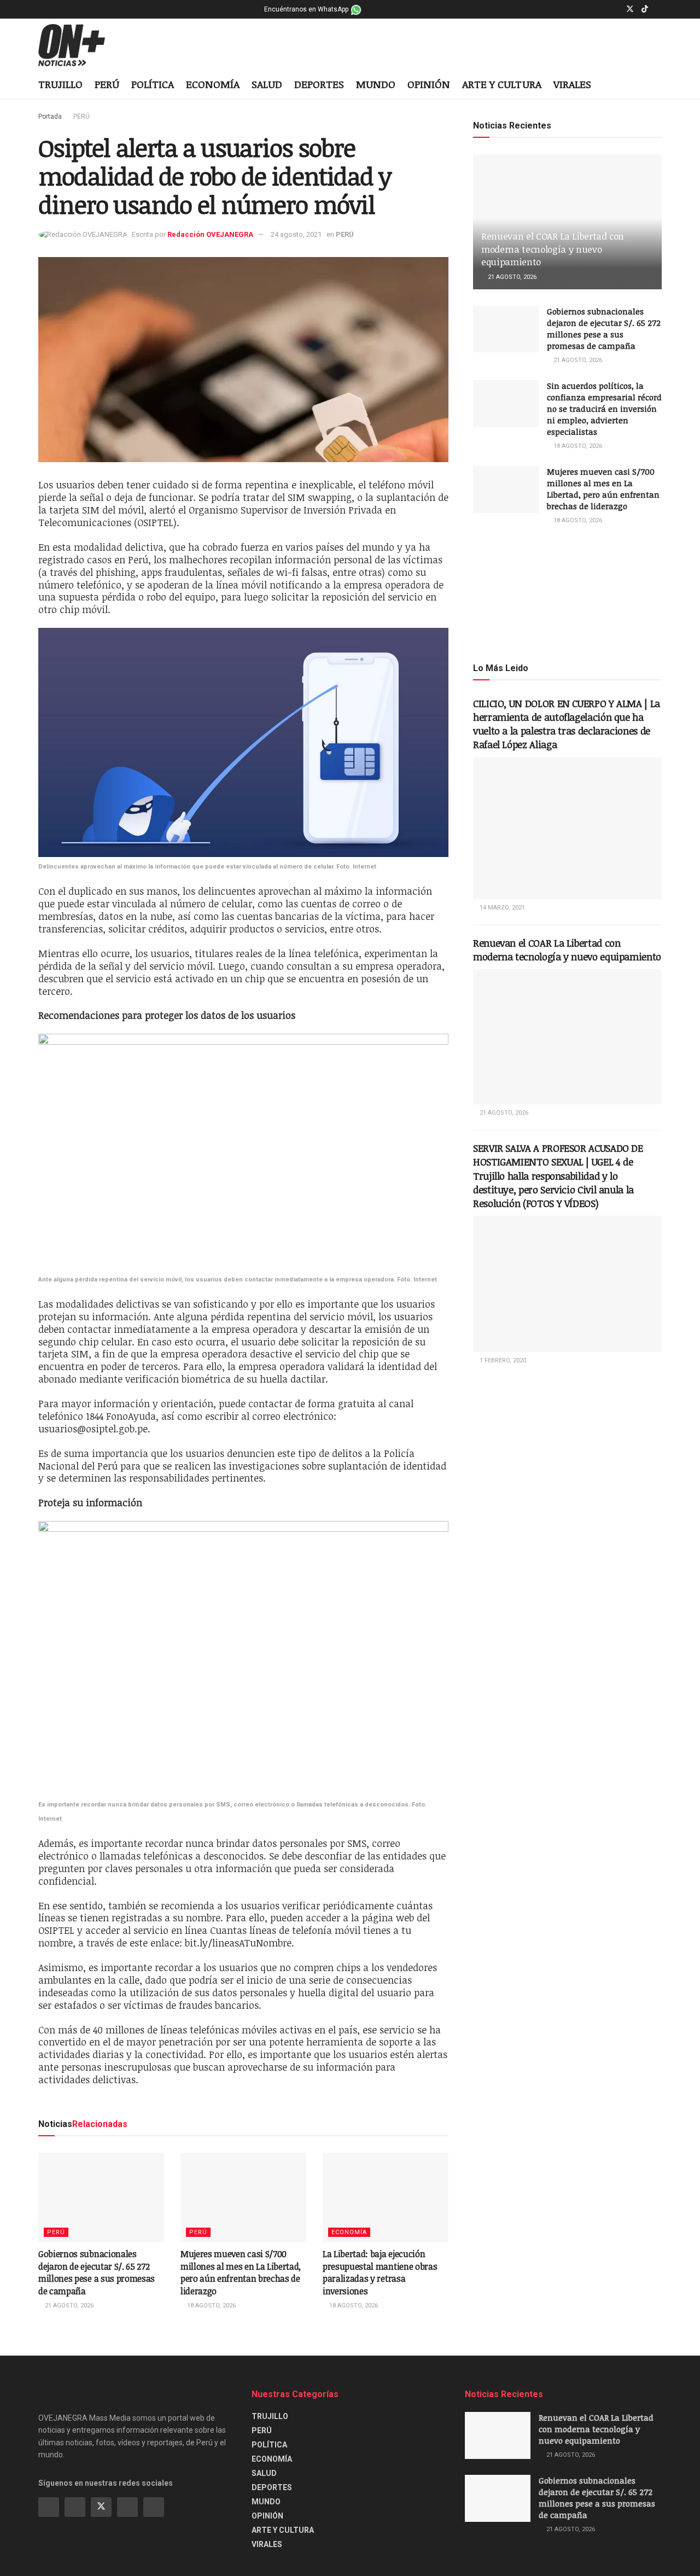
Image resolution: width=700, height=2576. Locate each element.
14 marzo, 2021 (501, 908)
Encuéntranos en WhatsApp (307, 9)
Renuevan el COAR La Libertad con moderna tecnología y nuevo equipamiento (553, 249)
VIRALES (572, 84)
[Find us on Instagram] (616, 9)
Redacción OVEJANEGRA (210, 234)
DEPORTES (319, 84)
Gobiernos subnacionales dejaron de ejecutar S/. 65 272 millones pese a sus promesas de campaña (97, 2272)
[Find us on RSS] (154, 2507)
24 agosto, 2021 (296, 234)
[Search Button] (658, 85)
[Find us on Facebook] (602, 9)
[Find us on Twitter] (630, 9)
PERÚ (107, 84)
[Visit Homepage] (80, 45)
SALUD (267, 84)
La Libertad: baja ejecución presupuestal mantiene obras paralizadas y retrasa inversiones (380, 2272)
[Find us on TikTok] (645, 9)
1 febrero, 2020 (502, 1360)
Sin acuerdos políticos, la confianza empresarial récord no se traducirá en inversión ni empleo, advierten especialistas (604, 409)
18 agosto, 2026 (211, 2306)
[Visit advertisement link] (567, 593)
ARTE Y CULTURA (502, 84)
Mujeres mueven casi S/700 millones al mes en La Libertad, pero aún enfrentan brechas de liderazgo (241, 2272)
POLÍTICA (153, 84)
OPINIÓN (429, 84)
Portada (50, 116)
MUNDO (376, 84)
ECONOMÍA (213, 84)
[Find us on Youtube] (659, 9)
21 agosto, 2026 (68, 2306)
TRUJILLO (60, 84)
